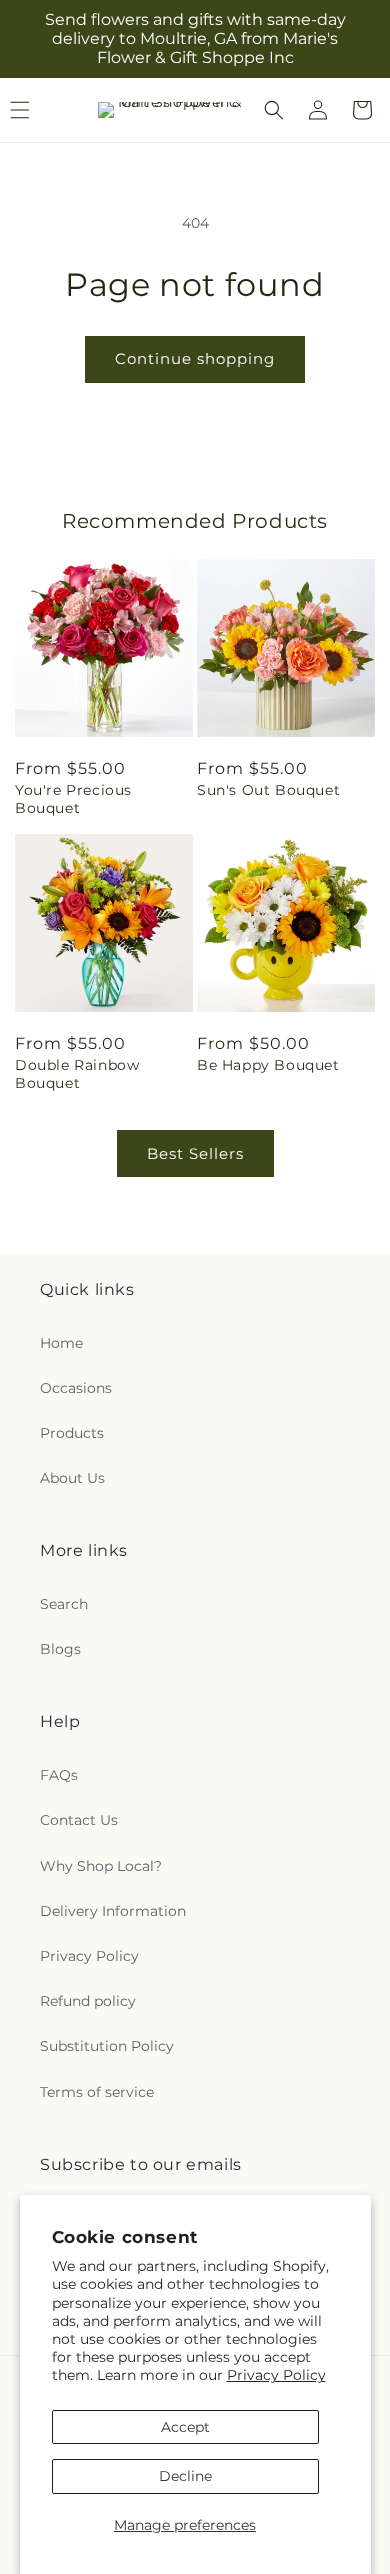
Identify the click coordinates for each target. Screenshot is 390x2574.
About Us (72, 1478)
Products (72, 1433)
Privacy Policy (276, 2375)
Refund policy (88, 2001)
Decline (185, 2476)
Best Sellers (195, 1153)
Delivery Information (113, 1911)
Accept (185, 2427)
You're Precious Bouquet (73, 799)
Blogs (60, 1649)
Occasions (76, 1388)
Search (64, 1604)
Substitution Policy (107, 2046)
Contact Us (79, 1820)
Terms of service (97, 2092)
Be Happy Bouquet (268, 1065)
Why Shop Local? (101, 1866)
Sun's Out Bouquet (268, 790)
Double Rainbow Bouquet (77, 1074)
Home (61, 1343)
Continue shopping (195, 358)
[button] (274, 110)
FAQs (59, 1775)
